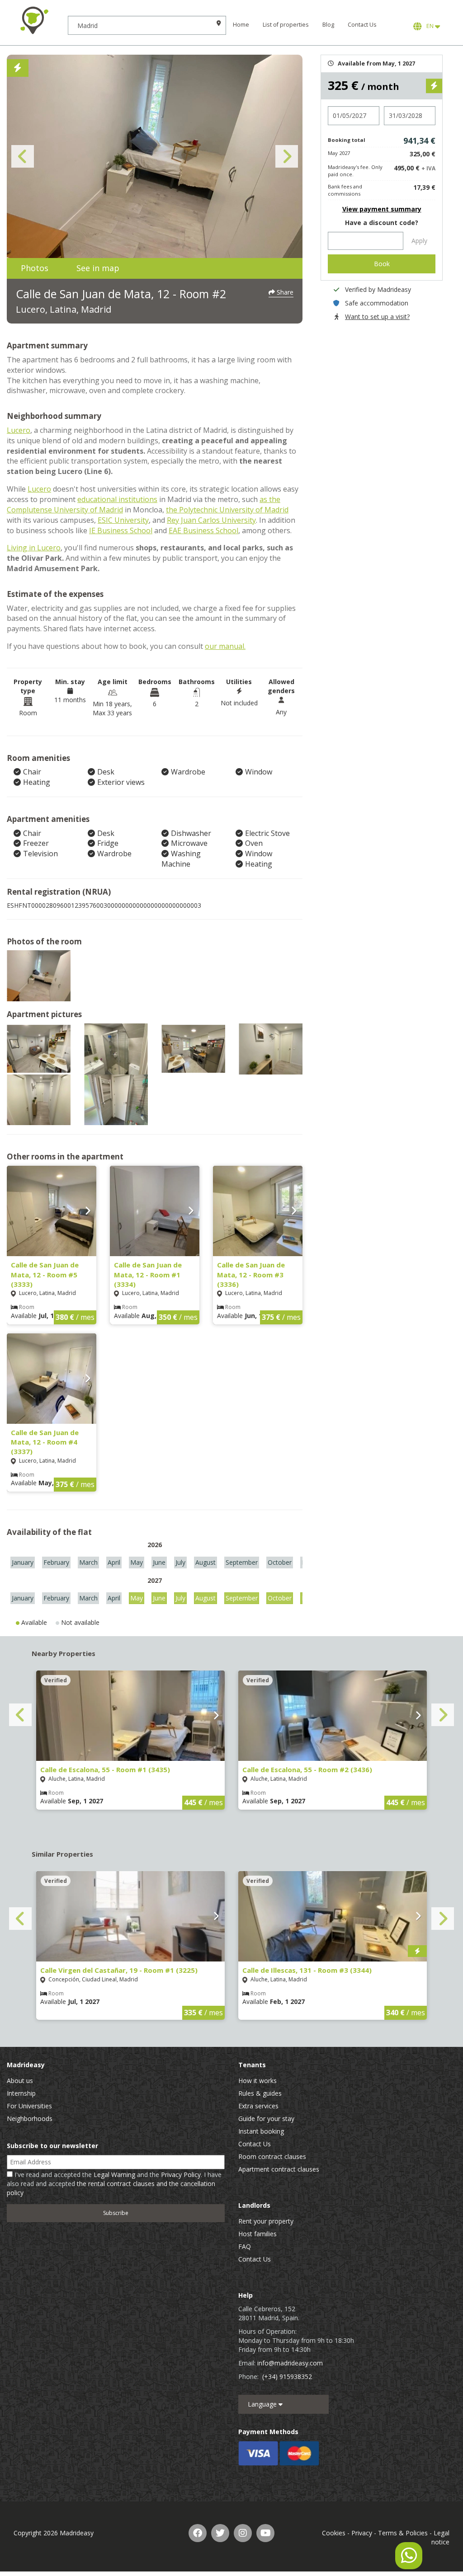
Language (263, 2404)
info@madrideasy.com (290, 2363)
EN (429, 26)
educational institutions (117, 499)
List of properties (286, 25)
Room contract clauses (272, 2156)
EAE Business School (203, 530)
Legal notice (440, 2537)
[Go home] (34, 20)
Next (287, 156)
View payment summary (382, 209)
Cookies (334, 2533)
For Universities (29, 2106)
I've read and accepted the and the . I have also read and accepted (114, 2184)
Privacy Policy (181, 2175)
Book (382, 264)
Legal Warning (114, 2175)
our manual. (225, 646)
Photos (35, 268)
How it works (257, 2081)
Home (241, 25)
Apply (419, 241)
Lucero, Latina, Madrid (64, 309)
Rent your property (266, 2221)
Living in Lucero (34, 548)
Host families (257, 2234)
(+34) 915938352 (287, 2377)
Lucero (19, 430)
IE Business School (121, 530)
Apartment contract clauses (279, 2169)
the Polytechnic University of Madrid (227, 510)
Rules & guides (260, 2093)
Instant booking (261, 2131)
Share (284, 292)
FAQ (245, 2246)
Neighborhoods (30, 2119)
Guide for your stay (266, 2119)
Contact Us (362, 25)
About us (20, 2081)
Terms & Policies (403, 2533)
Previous (23, 156)
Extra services (258, 2106)
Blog (328, 25)
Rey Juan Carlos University (211, 520)
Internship (21, 2093)
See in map (98, 268)
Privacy (362, 2533)
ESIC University (123, 520)
